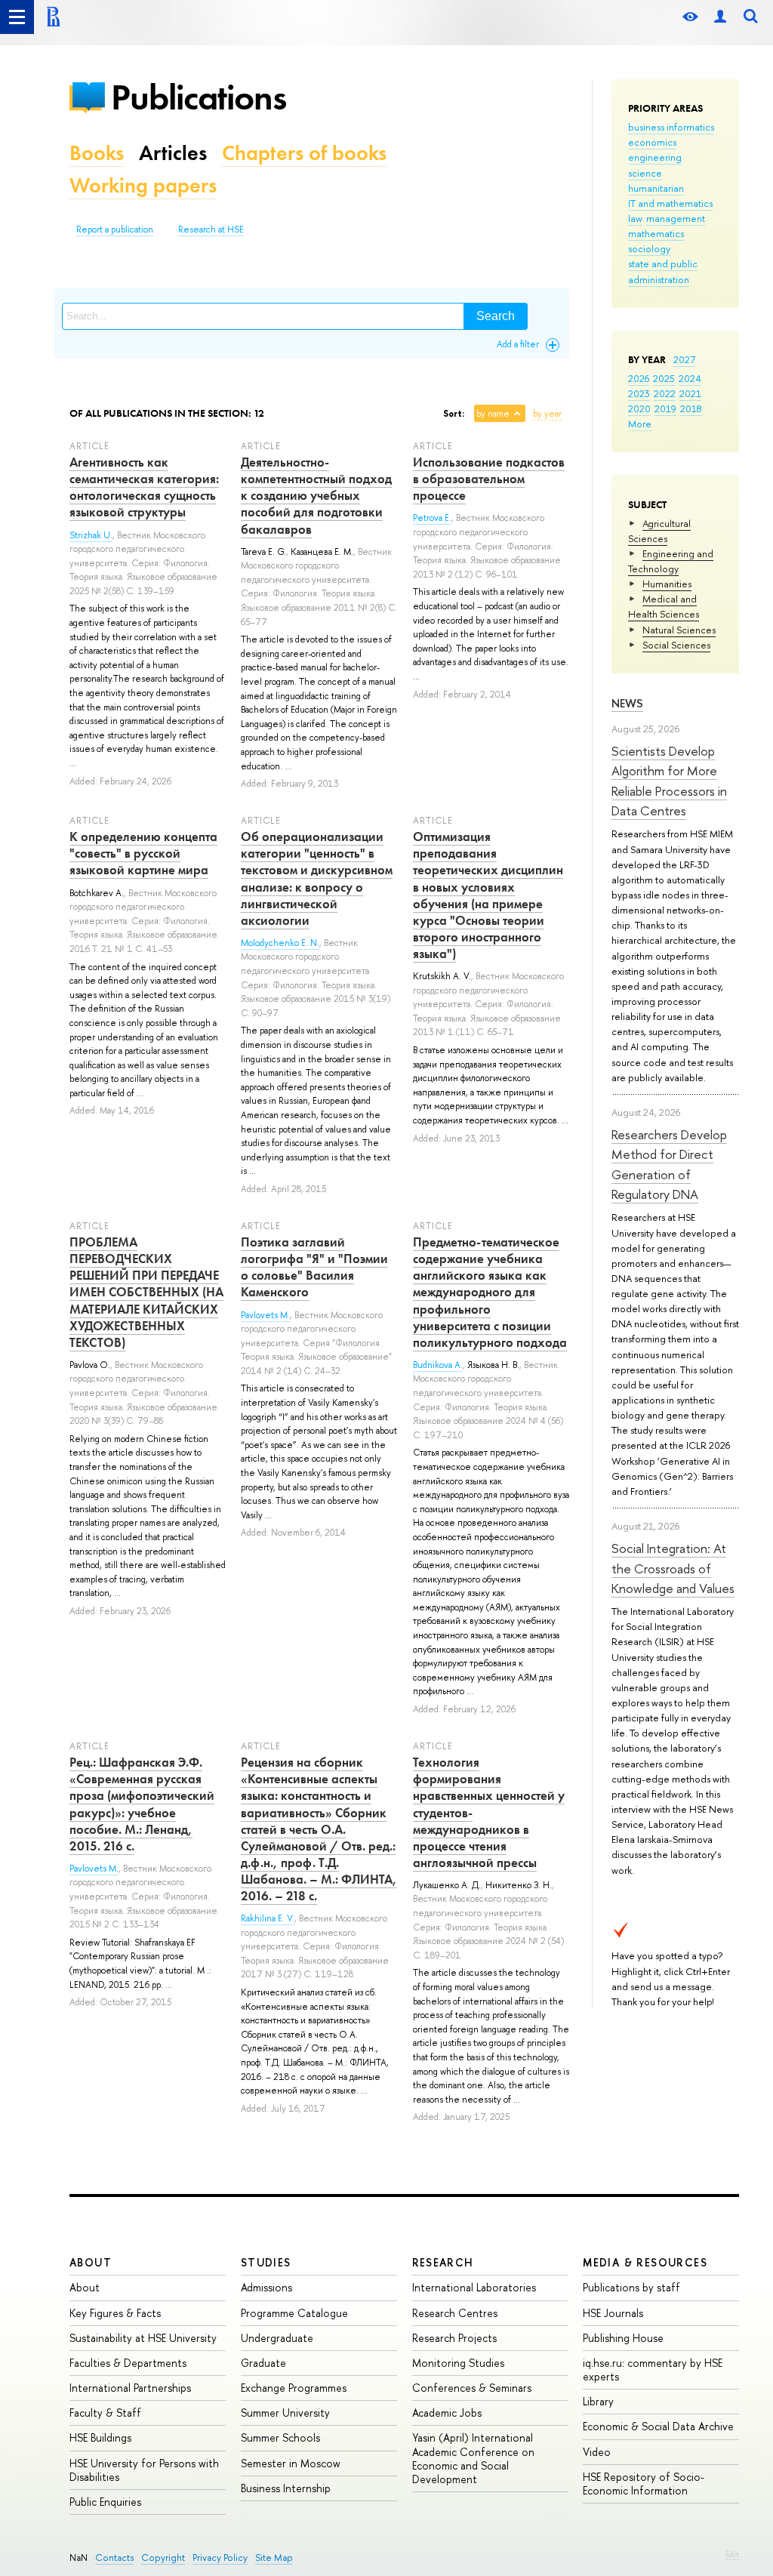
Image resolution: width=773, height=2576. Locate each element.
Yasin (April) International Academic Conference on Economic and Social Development (473, 2458)
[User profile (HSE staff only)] (720, 17)
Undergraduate (277, 2338)
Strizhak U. (91, 535)
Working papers (143, 185)
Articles (173, 153)
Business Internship (286, 2488)
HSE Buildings (100, 2437)
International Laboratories (474, 2287)
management (676, 218)
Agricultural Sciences (659, 531)
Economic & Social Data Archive (658, 2426)
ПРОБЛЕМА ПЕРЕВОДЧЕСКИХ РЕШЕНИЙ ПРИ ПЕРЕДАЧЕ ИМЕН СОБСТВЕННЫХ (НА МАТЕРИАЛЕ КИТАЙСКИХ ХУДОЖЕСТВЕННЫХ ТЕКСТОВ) (146, 1292)
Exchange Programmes (294, 2388)
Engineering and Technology (671, 561)
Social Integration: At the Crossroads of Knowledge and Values (673, 1568)
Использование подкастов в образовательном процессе (489, 479)
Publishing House (623, 2338)
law (635, 218)
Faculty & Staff (105, 2413)
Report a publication (115, 230)
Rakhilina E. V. (268, 1918)
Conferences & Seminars (472, 2388)
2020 (639, 408)
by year (547, 414)
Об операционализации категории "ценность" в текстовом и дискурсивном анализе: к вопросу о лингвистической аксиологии (317, 878)
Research (443, 2262)
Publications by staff (631, 2287)
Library (598, 2401)
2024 (690, 378)
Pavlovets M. (265, 1315)
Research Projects (454, 2338)
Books (97, 153)
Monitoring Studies (458, 2363)
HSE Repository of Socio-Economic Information (644, 2484)
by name (493, 414)
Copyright (163, 2558)
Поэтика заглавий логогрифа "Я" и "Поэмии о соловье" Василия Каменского (314, 1267)
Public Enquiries (105, 2502)
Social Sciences (676, 645)
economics (652, 142)
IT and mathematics (670, 203)
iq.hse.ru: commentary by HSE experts (653, 2370)
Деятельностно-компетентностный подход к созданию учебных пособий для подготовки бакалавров (316, 495)
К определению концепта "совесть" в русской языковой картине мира (143, 853)
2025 (664, 378)
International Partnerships (130, 2388)
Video (597, 2452)
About (91, 2262)
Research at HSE (211, 230)
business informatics (671, 127)
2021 (690, 393)
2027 (684, 359)
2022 (665, 393)
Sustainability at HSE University (143, 2338)
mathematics (656, 233)
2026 (639, 378)
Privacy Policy (220, 2558)
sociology (649, 248)
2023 (639, 393)
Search (496, 316)
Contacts (114, 2558)
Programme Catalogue (294, 2313)
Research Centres (455, 2313)
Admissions (266, 2287)
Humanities (667, 584)
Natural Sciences (679, 630)
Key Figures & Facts (115, 2313)
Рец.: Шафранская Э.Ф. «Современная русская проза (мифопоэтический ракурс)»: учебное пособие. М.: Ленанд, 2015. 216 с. (142, 1804)
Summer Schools (280, 2437)
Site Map (274, 2558)
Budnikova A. (438, 1365)
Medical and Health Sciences (664, 606)
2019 (665, 408)
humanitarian (656, 188)
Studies (266, 2262)
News (627, 703)
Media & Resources (645, 2262)
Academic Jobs (447, 2413)
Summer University (285, 2413)
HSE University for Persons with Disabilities (144, 2470)
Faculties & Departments (128, 2363)
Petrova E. (432, 518)
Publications (199, 97)
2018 (691, 408)
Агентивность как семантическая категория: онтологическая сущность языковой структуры (144, 487)
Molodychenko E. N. (280, 943)
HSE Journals (613, 2313)
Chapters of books (304, 153)
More (640, 424)
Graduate (263, 2363)
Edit (732, 2554)
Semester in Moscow (291, 2463)
